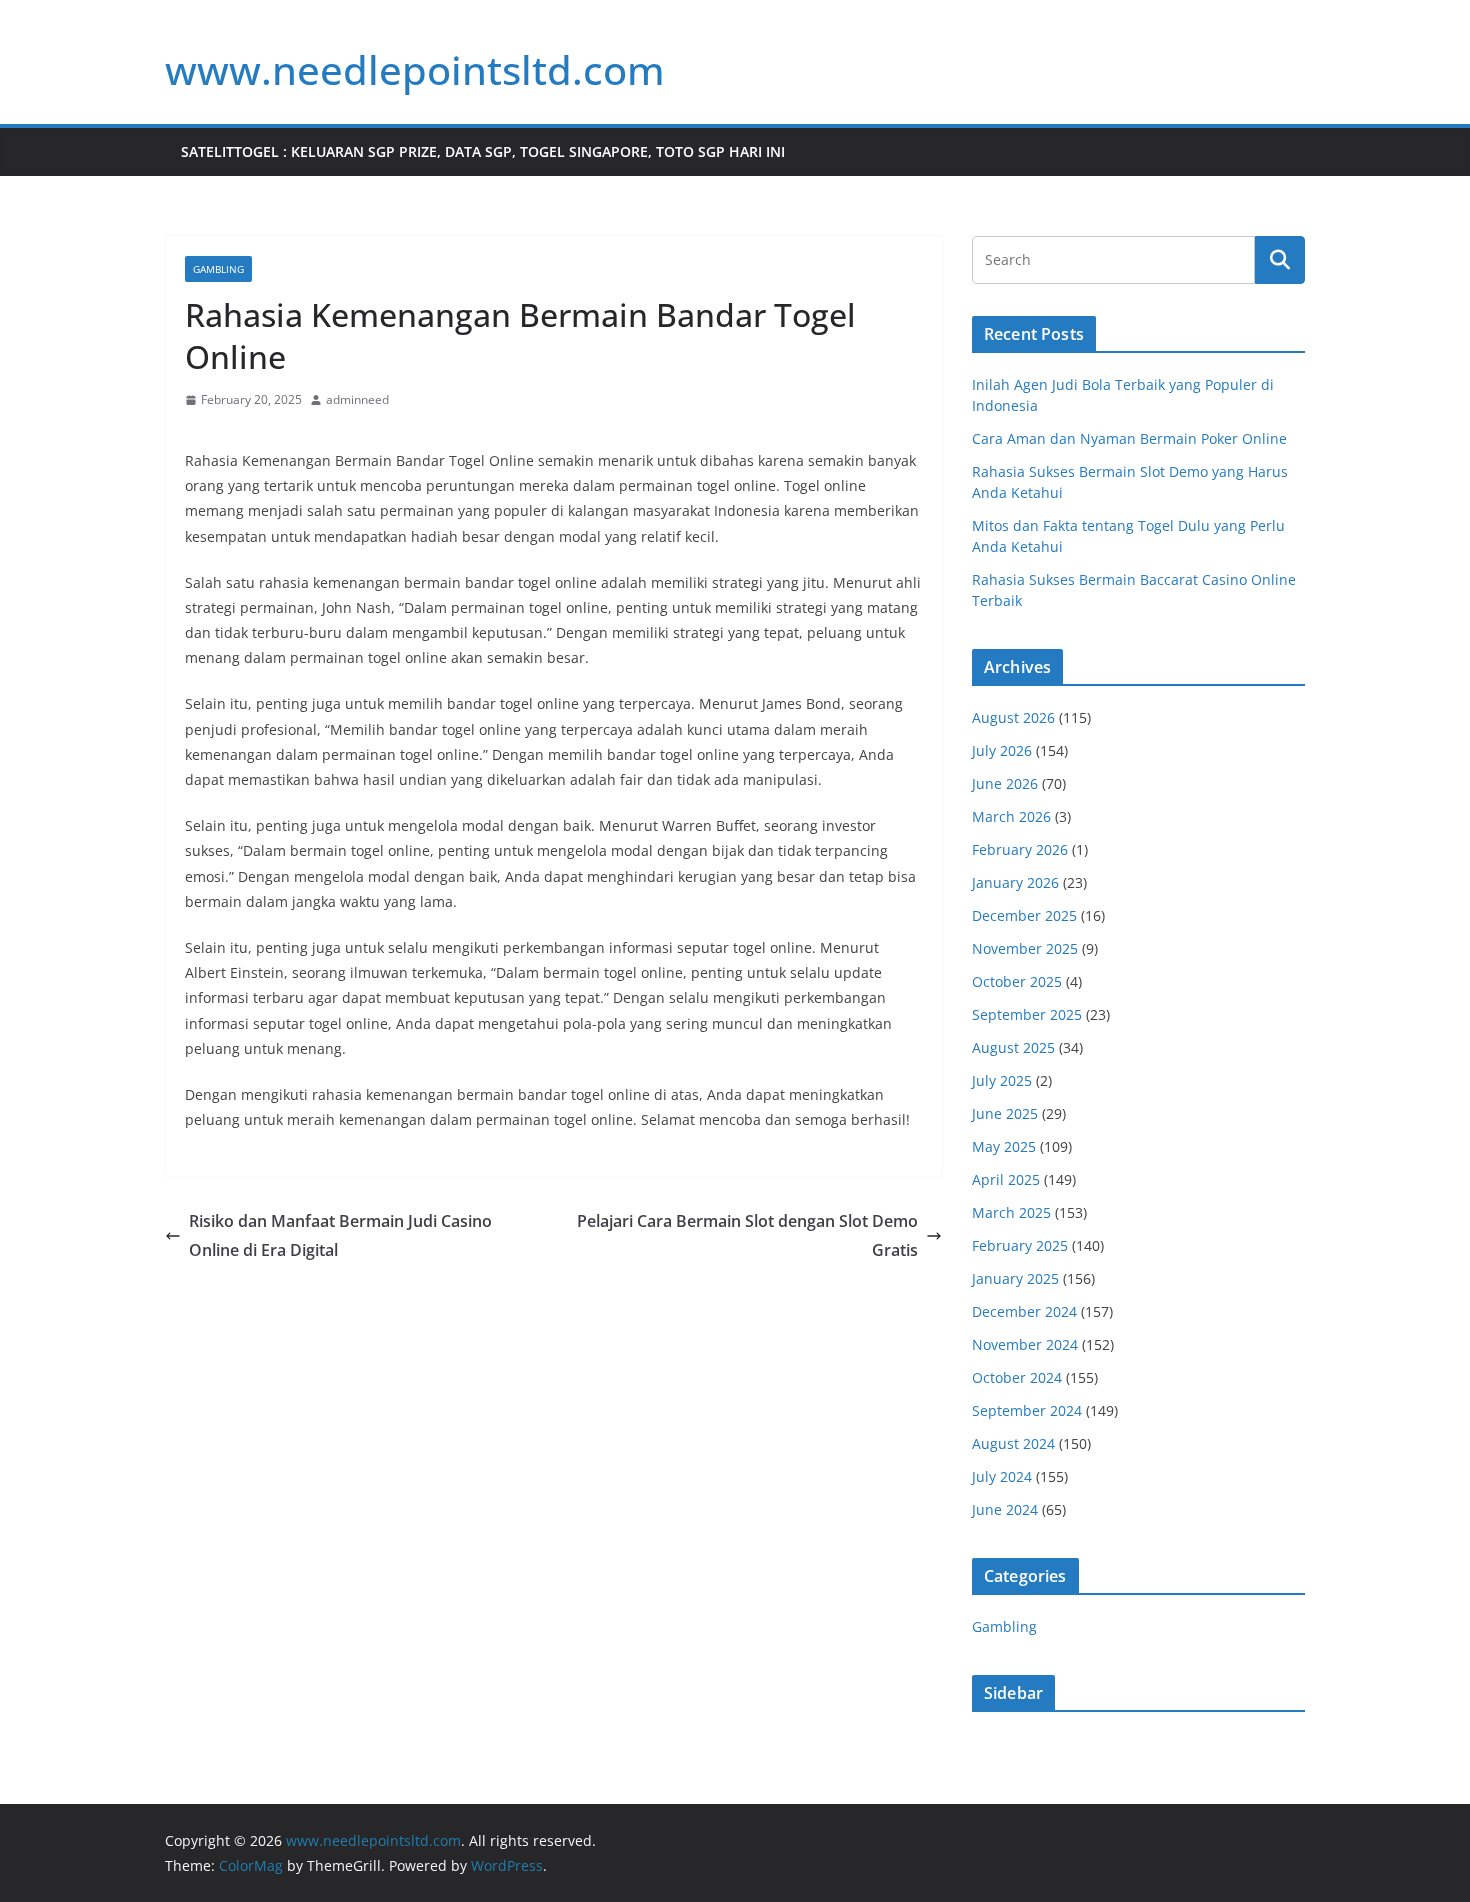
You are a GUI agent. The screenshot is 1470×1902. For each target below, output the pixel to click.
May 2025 (1004, 1146)
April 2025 (1006, 1179)
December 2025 (1024, 915)
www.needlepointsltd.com (415, 69)
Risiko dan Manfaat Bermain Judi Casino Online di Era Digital (340, 1235)
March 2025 (1011, 1212)
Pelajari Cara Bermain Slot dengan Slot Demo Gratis (747, 1235)
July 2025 (1002, 1080)
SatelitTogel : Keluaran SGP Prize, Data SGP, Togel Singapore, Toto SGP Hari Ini (483, 151)
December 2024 (1024, 1311)
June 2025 (1005, 1113)
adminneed (357, 399)
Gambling (218, 269)
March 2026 (1011, 816)
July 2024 (1002, 1476)
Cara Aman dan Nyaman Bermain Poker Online (1129, 438)
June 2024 (1005, 1509)
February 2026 (1020, 849)
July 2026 (1002, 750)
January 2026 (1015, 882)
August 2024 (1013, 1443)
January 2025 (1015, 1278)
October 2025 (1017, 981)
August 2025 (1013, 1047)
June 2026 (1005, 783)
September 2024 (1027, 1410)
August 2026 (1013, 717)
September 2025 (1027, 1014)
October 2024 (1017, 1377)
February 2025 (1020, 1245)
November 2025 (1025, 948)
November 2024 (1025, 1344)
